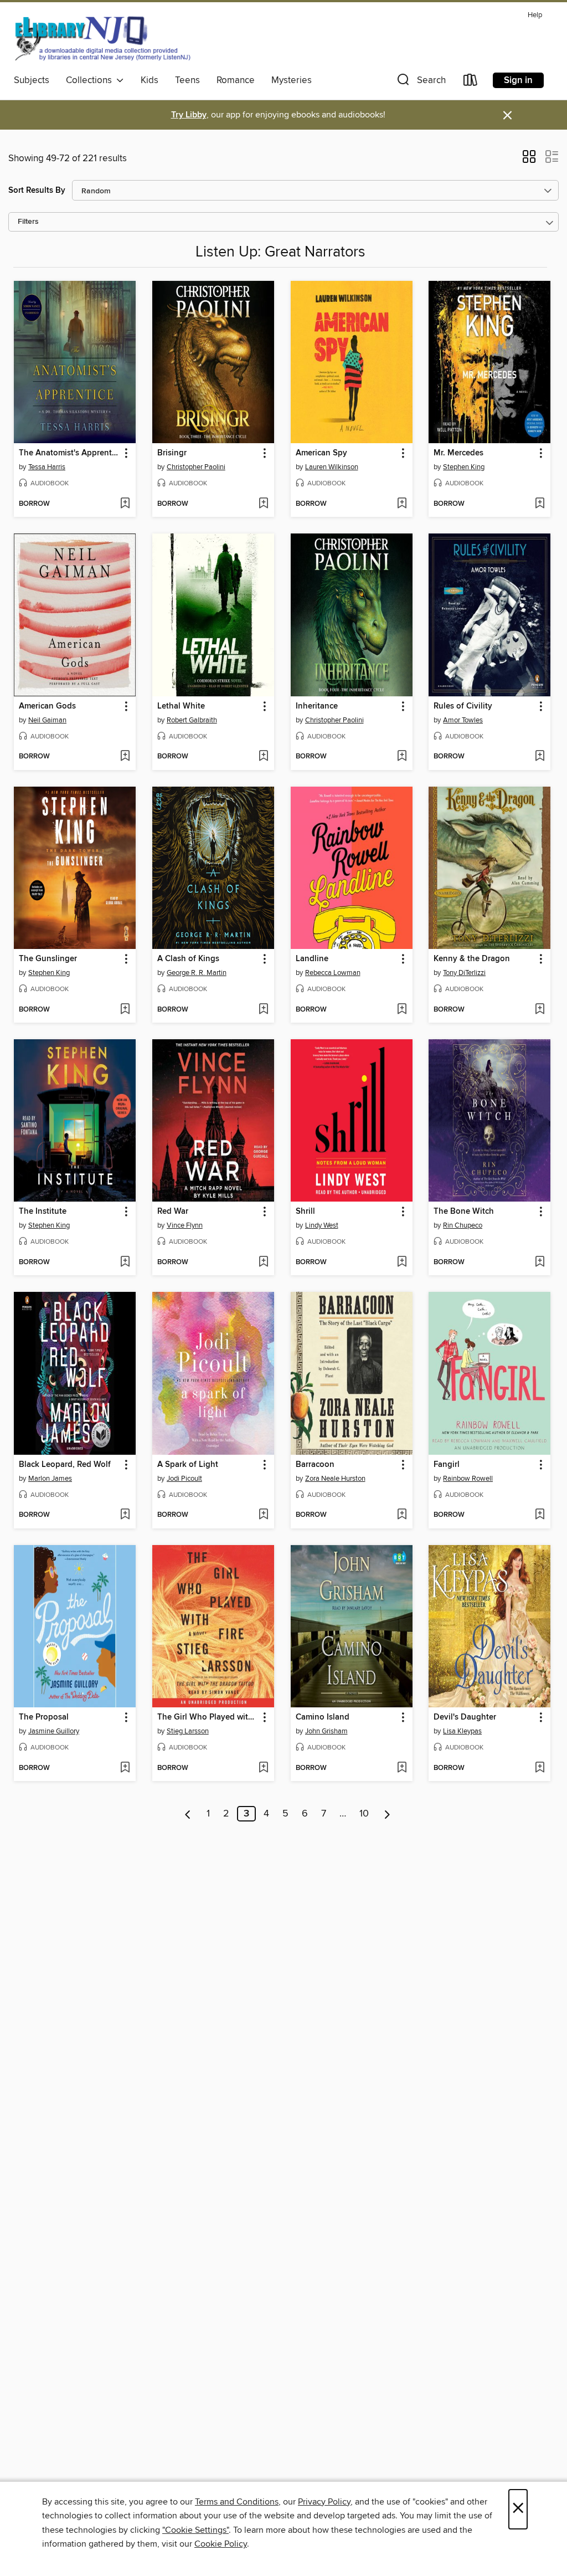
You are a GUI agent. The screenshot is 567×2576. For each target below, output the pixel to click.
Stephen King (464, 467)
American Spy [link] (321, 453)
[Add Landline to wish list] (402, 1010)
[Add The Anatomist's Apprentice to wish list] (125, 504)
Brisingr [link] (172, 453)
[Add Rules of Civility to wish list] (540, 757)
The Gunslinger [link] (48, 959)
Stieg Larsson (188, 1731)
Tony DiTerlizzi (464, 973)
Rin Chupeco (463, 1225)
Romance (236, 80)
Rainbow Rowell (468, 1479)
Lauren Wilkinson (332, 467)
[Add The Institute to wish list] (125, 1263)
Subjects (32, 80)
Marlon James (50, 1479)
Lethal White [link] (181, 706)
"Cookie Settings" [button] (195, 2530)
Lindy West (322, 1225)
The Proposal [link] (44, 1717)
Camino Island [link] (323, 1717)
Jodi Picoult (184, 1479)
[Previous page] (188, 1814)
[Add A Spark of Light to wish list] (263, 1515)
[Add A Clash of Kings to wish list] (263, 1010)
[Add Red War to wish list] (263, 1263)
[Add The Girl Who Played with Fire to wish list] (263, 1768)
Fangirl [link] (447, 1465)
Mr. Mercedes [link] (458, 453)
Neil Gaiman (47, 720)
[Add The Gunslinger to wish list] (125, 1010)
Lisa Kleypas (462, 1731)
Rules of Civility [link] (463, 706)
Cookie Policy (221, 2544)
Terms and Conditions (237, 2502)
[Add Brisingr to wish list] (263, 504)
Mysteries (292, 80)
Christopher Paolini (196, 467)
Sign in (518, 80)
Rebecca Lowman (333, 973)
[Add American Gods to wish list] (125, 757)
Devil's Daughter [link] (465, 1717)
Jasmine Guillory (54, 1731)
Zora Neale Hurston (335, 1479)
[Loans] (471, 82)
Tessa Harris (47, 467)
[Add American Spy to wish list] (402, 504)
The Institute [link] (43, 1212)
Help (535, 15)
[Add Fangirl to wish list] (540, 1515)
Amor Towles (463, 720)
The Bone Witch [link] (464, 1212)
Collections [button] (91, 80)
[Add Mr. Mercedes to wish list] (540, 504)
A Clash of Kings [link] (188, 959)
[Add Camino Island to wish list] (402, 1768)
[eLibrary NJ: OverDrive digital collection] (102, 38)
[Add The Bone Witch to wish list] (540, 1263)
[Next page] (387, 1814)
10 (364, 1814)
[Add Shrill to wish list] (402, 1263)
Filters (28, 222)
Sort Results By (37, 190)
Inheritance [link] (317, 706)
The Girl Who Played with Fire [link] (208, 1717)
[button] (420, 82)
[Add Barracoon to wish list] (402, 1515)
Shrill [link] (305, 1212)
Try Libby (189, 115)
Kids (150, 80)
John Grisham (326, 1731)
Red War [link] (173, 1212)
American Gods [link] (47, 706)
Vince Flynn (185, 1225)
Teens (187, 80)
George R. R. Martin (197, 973)
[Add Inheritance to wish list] (402, 757)
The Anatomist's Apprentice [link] (69, 453)
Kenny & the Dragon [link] (472, 959)
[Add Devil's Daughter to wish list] (540, 1768)
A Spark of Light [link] (188, 1465)
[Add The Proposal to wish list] (125, 1768)
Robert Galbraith (192, 720)
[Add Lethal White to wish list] (263, 757)
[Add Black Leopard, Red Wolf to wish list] (125, 1515)
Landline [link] (312, 959)
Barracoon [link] (315, 1465)
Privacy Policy (324, 2502)
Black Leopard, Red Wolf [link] (65, 1465)
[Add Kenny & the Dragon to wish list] (540, 1010)
